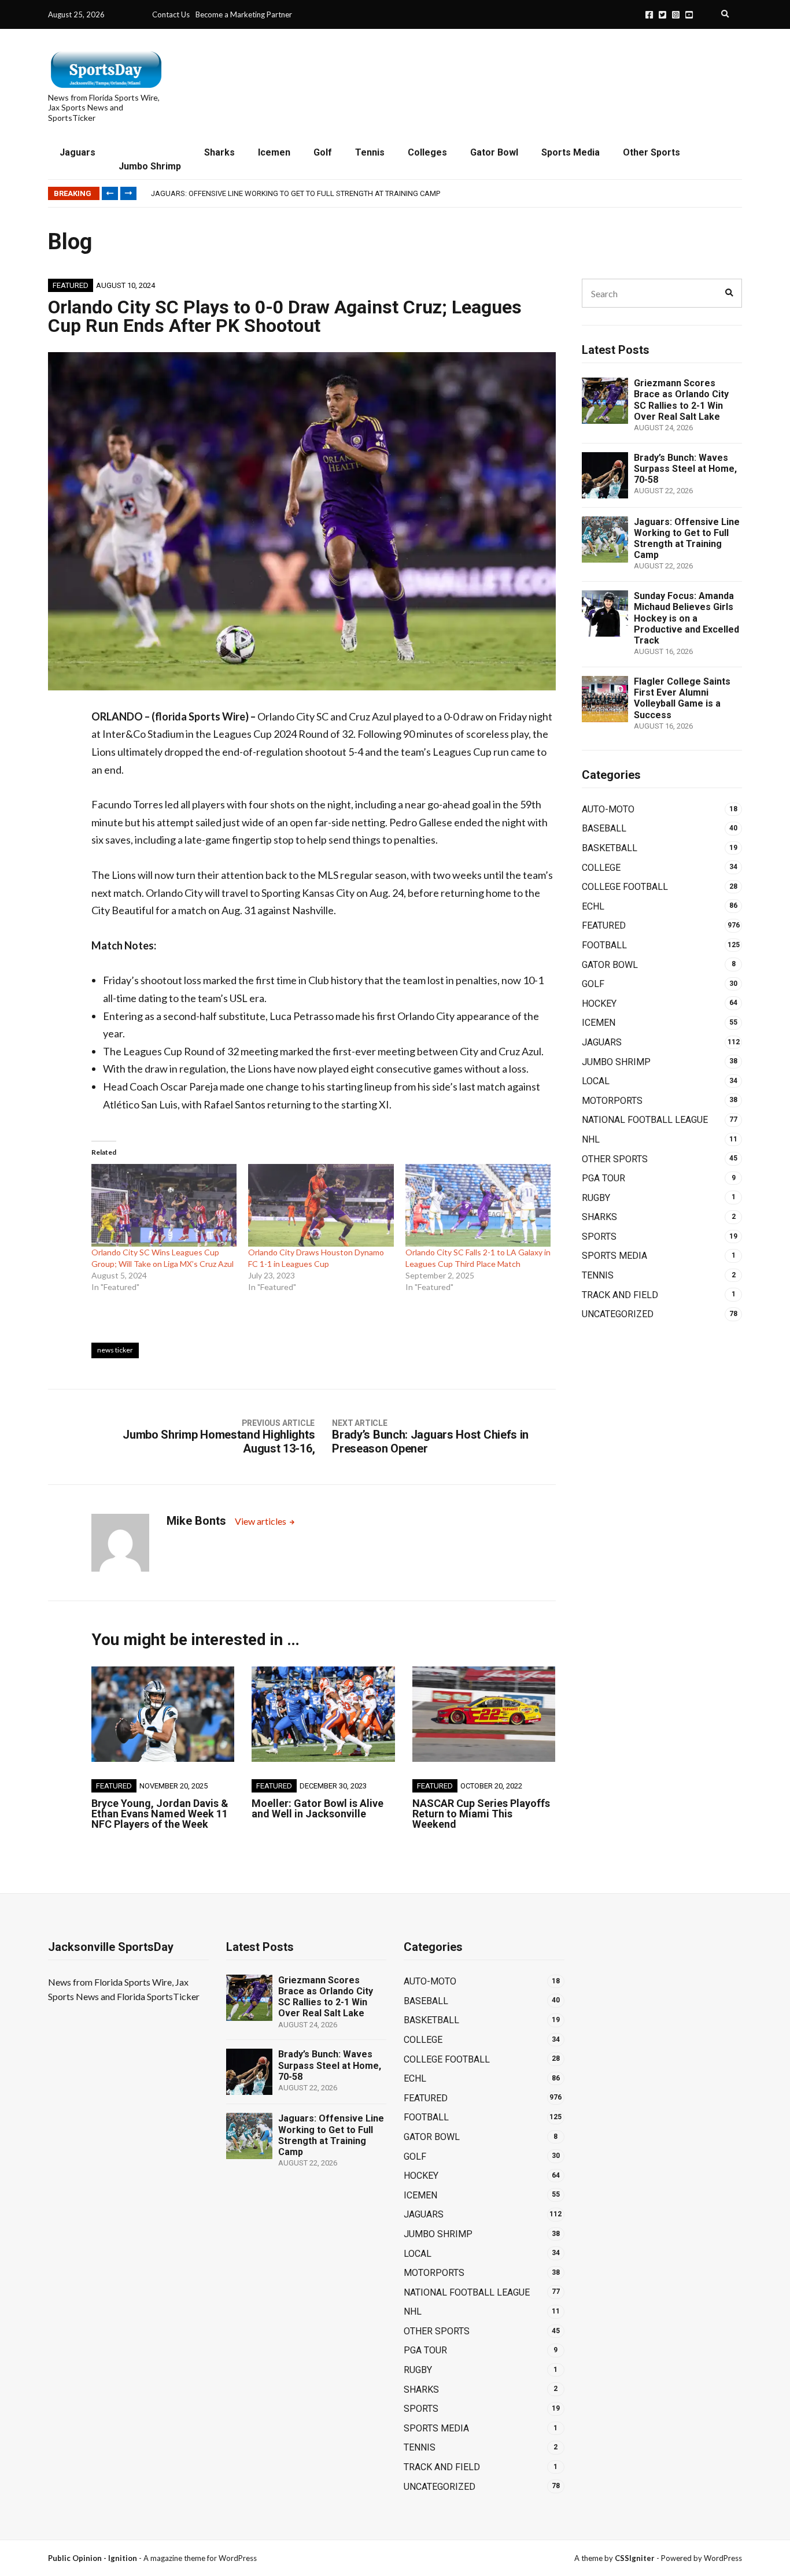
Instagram (676, 15)
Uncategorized (618, 1314)
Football (604, 945)
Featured (71, 285)
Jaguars (77, 152)
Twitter (662, 15)
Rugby (596, 1198)
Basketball (610, 848)
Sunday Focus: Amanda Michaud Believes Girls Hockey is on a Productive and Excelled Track (686, 618)
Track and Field (620, 1295)
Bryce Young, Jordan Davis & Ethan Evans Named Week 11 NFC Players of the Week (160, 1814)
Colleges (427, 152)
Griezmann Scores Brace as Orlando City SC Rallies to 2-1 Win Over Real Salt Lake (681, 400)
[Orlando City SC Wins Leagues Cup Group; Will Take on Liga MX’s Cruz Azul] (164, 1206)
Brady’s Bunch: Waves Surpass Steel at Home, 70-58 (685, 469)
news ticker (115, 1350)
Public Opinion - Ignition (93, 2558)
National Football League (645, 1120)
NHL (591, 1139)
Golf (323, 152)
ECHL (593, 906)
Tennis (370, 152)
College (601, 868)
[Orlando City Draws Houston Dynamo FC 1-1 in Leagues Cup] (321, 1206)
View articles (261, 1521)
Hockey (599, 1004)
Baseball (604, 828)
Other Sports (651, 152)
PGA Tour (603, 1178)
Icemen (274, 152)
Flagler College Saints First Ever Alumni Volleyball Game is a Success (682, 698)
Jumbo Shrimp (150, 166)
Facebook (649, 15)
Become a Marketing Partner (244, 14)
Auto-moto (608, 809)
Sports (599, 1237)
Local (596, 1081)
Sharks (219, 152)
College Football (625, 887)
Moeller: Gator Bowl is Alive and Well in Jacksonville (318, 1808)
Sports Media (571, 152)
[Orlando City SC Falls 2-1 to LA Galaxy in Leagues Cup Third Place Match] (478, 1206)
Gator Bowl (494, 152)
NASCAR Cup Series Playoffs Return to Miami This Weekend (481, 1814)
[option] (446, 194)
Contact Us (171, 14)
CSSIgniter (635, 2558)
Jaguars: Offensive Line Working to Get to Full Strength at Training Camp (296, 193)
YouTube (689, 15)
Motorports (612, 1101)
